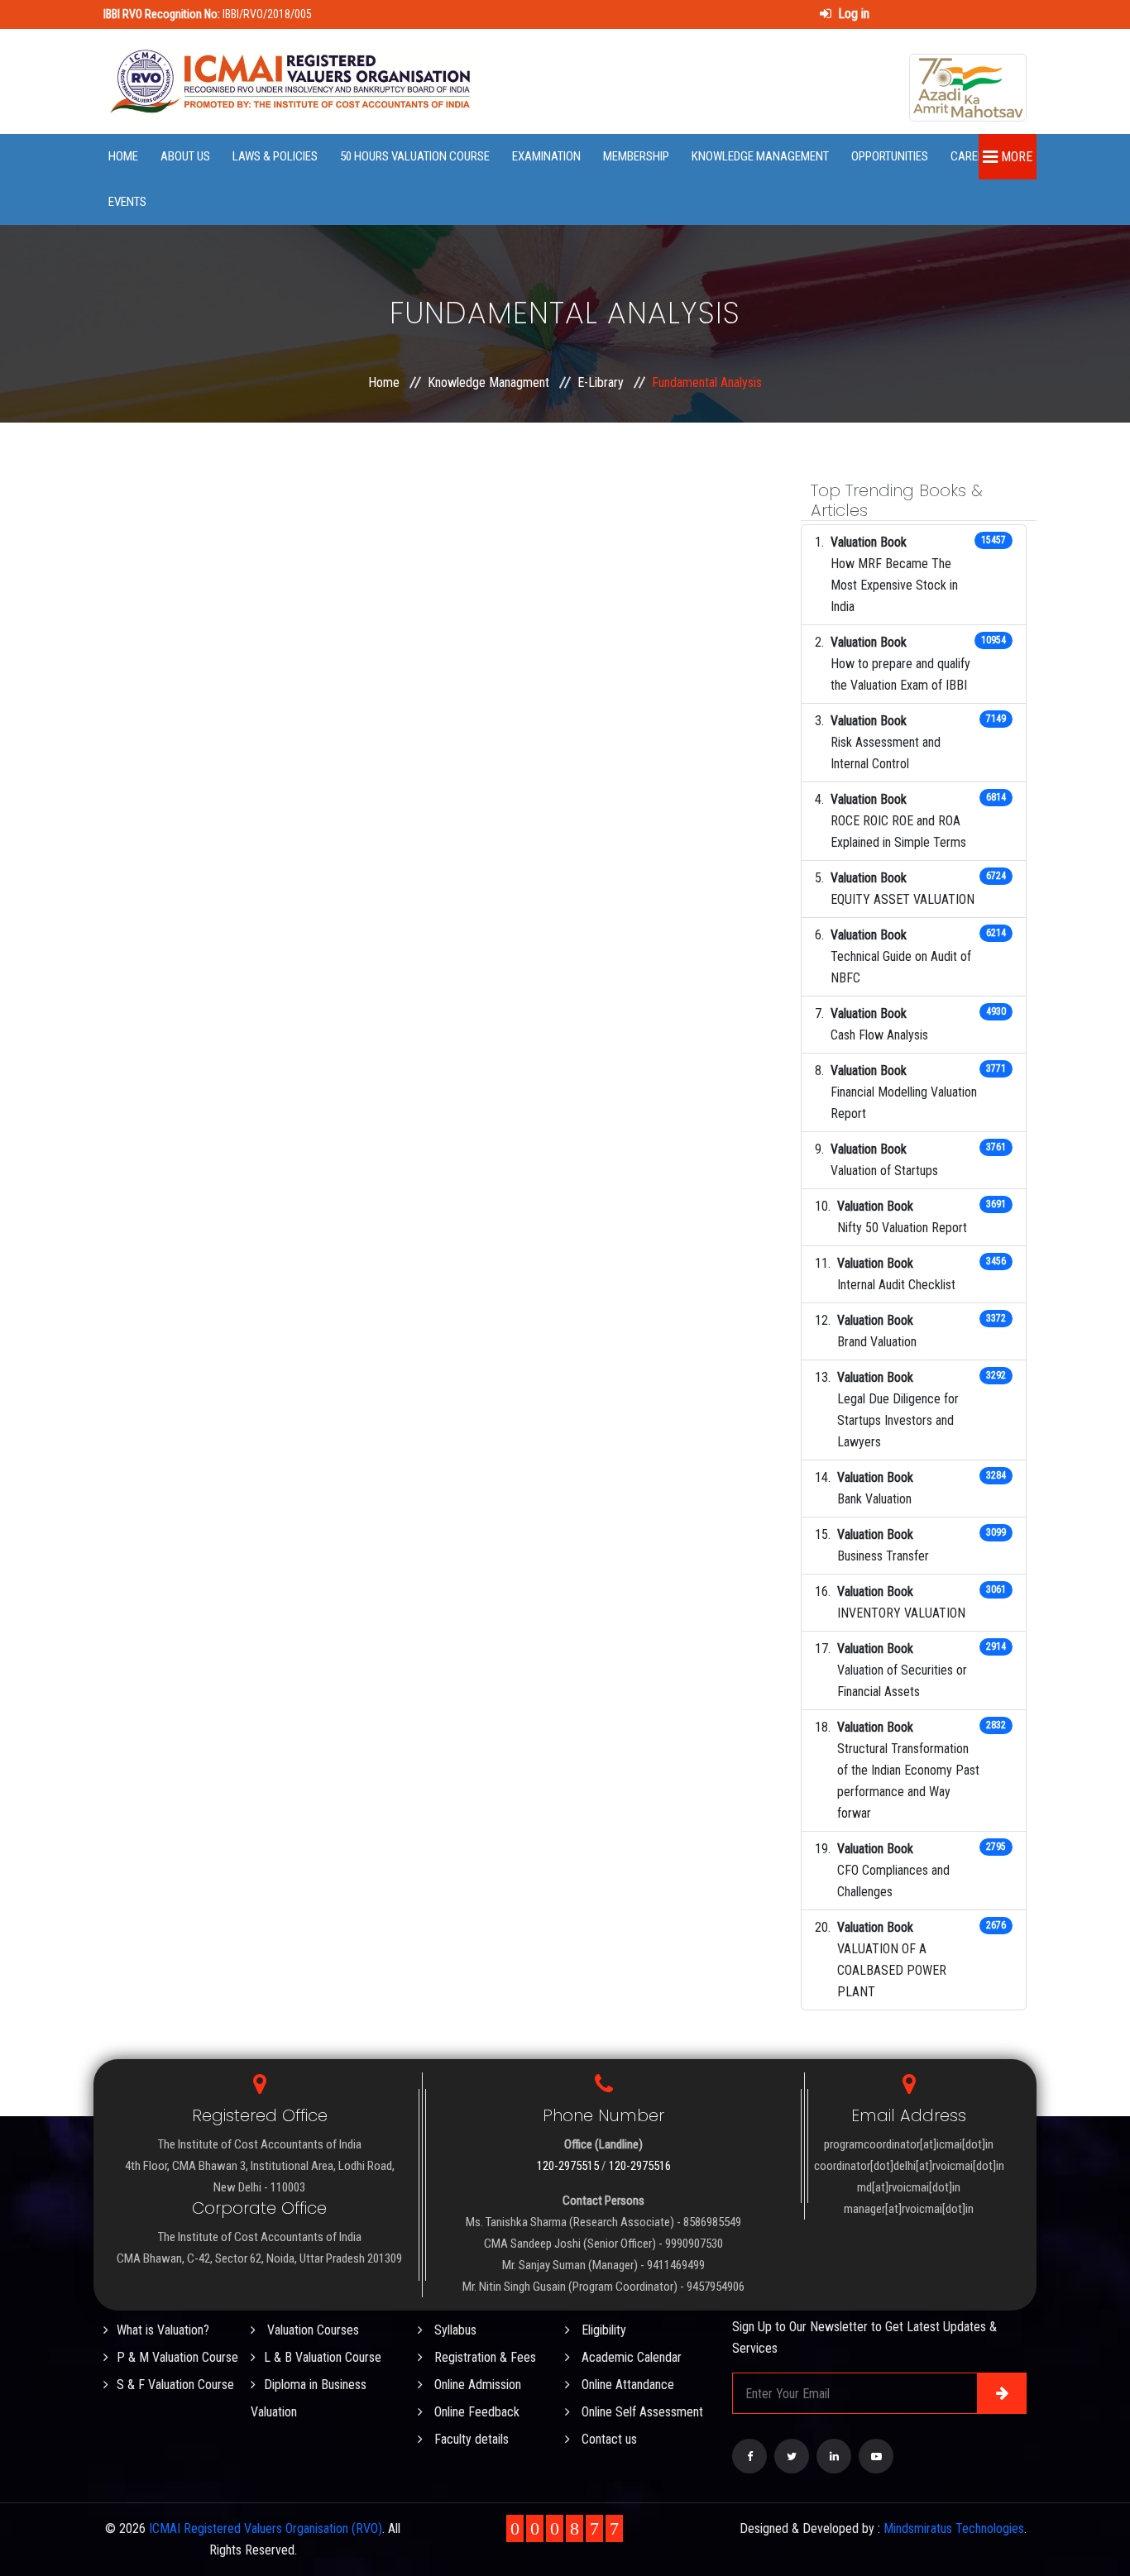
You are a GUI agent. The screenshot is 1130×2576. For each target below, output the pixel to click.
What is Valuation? (163, 2330)
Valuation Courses (311, 2330)
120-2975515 (568, 2166)
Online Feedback (475, 2412)
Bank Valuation (874, 1499)
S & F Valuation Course (175, 2385)
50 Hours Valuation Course (415, 156)
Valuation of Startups (884, 1171)
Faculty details (470, 2439)
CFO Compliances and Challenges (893, 1881)
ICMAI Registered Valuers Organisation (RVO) (266, 2528)
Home (123, 156)
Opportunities (890, 156)
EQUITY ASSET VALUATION (903, 899)
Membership (636, 156)
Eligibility (602, 2330)
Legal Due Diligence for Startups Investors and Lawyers (898, 1420)
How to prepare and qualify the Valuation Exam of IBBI (900, 674)
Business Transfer (883, 1556)
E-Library (601, 382)
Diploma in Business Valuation (309, 2398)
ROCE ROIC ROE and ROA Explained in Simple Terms (898, 832)
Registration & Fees (484, 2357)
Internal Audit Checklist (896, 1285)
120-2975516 (640, 2166)
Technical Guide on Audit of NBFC (901, 967)
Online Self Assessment (641, 2412)
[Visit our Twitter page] (792, 2456)
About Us (185, 156)
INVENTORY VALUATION (901, 1613)
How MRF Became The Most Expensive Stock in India (894, 585)
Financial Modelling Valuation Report (904, 1103)
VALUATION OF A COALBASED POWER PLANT (892, 1970)
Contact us (608, 2439)
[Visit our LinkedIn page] (834, 2456)
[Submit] (1002, 2393)
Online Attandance (626, 2385)
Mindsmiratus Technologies (954, 2528)
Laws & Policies (275, 156)
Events (127, 202)
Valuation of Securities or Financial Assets (902, 1681)
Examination (546, 156)
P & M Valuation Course (177, 2357)
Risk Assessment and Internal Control (886, 753)
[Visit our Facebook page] (749, 2456)
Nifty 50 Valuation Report (902, 1228)
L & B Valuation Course (323, 2357)
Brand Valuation (877, 1342)
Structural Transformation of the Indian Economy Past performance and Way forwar (908, 1781)
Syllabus (454, 2330)
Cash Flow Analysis (879, 1035)
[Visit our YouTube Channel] (876, 2456)
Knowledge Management (760, 156)
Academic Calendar (630, 2357)
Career (970, 156)
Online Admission (476, 2385)
